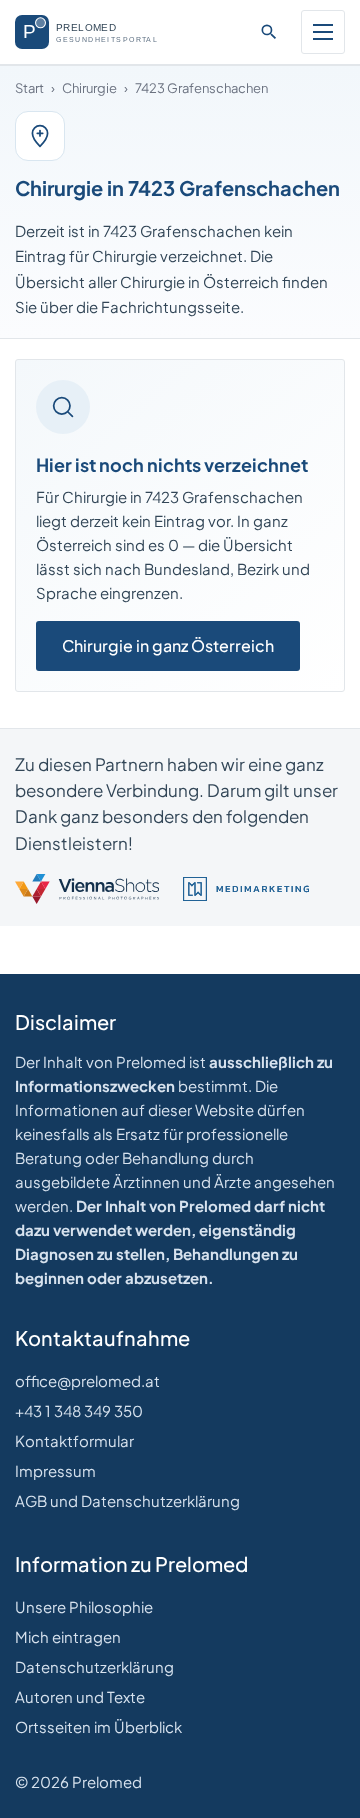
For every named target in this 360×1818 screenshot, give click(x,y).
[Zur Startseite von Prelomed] (96, 32)
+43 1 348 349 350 (79, 1410)
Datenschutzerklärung (94, 1666)
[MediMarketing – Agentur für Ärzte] (246, 889)
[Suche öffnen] (269, 32)
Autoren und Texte (80, 1696)
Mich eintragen (68, 1636)
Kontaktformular (74, 1440)
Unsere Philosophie (84, 1606)
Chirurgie (89, 88)
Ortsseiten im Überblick (98, 1726)
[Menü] (323, 32)
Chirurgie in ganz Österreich (168, 645)
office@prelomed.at (87, 1380)
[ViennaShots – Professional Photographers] (87, 889)
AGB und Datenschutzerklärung (127, 1500)
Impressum (55, 1470)
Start (29, 88)
